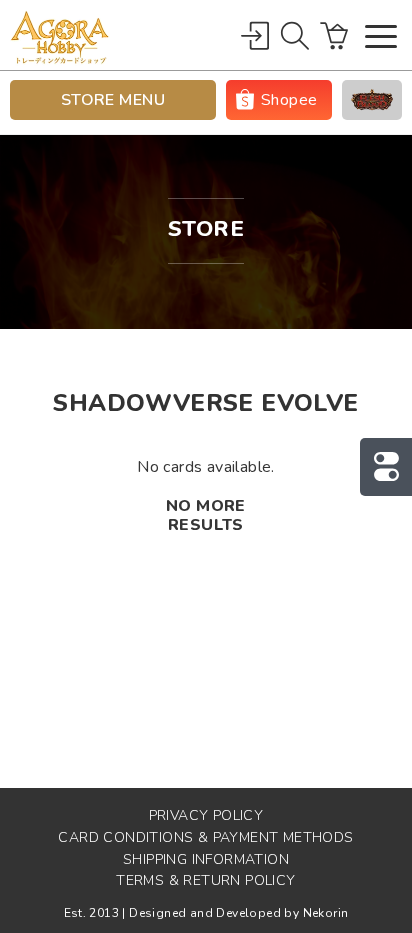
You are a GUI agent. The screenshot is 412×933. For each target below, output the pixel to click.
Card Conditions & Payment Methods (205, 837)
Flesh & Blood (372, 100)
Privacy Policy (206, 815)
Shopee (289, 100)
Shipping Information (206, 859)
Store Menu (113, 100)
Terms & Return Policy (205, 880)
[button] (381, 38)
